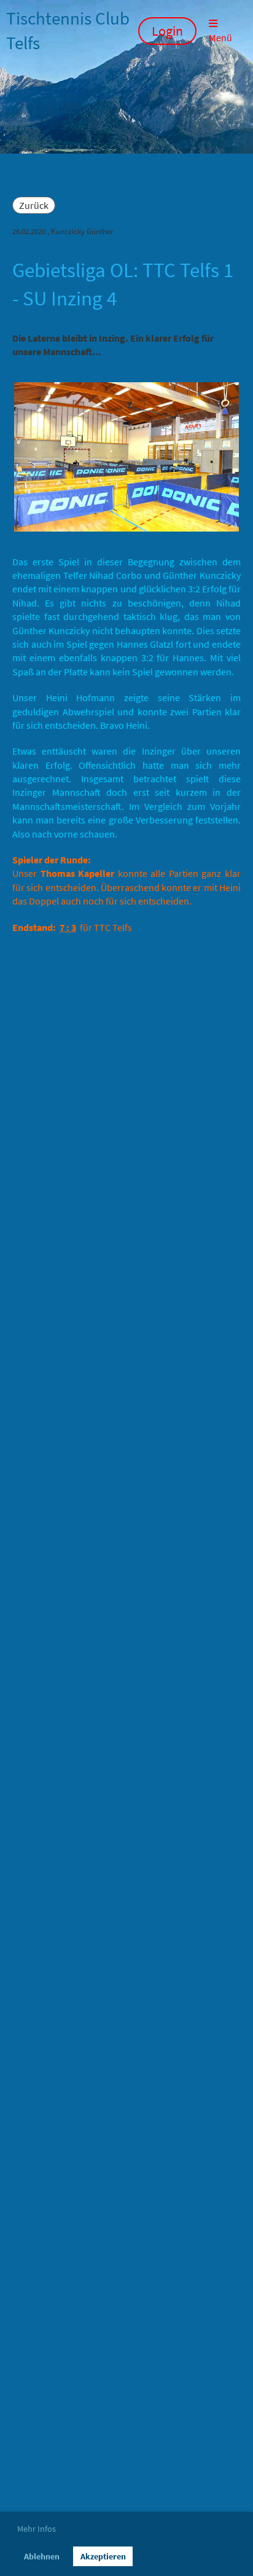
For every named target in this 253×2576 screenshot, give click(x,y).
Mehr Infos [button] (37, 2529)
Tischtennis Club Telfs (68, 31)
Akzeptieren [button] (103, 2556)
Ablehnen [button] (42, 2556)
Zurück (34, 205)
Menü (220, 37)
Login (167, 31)
